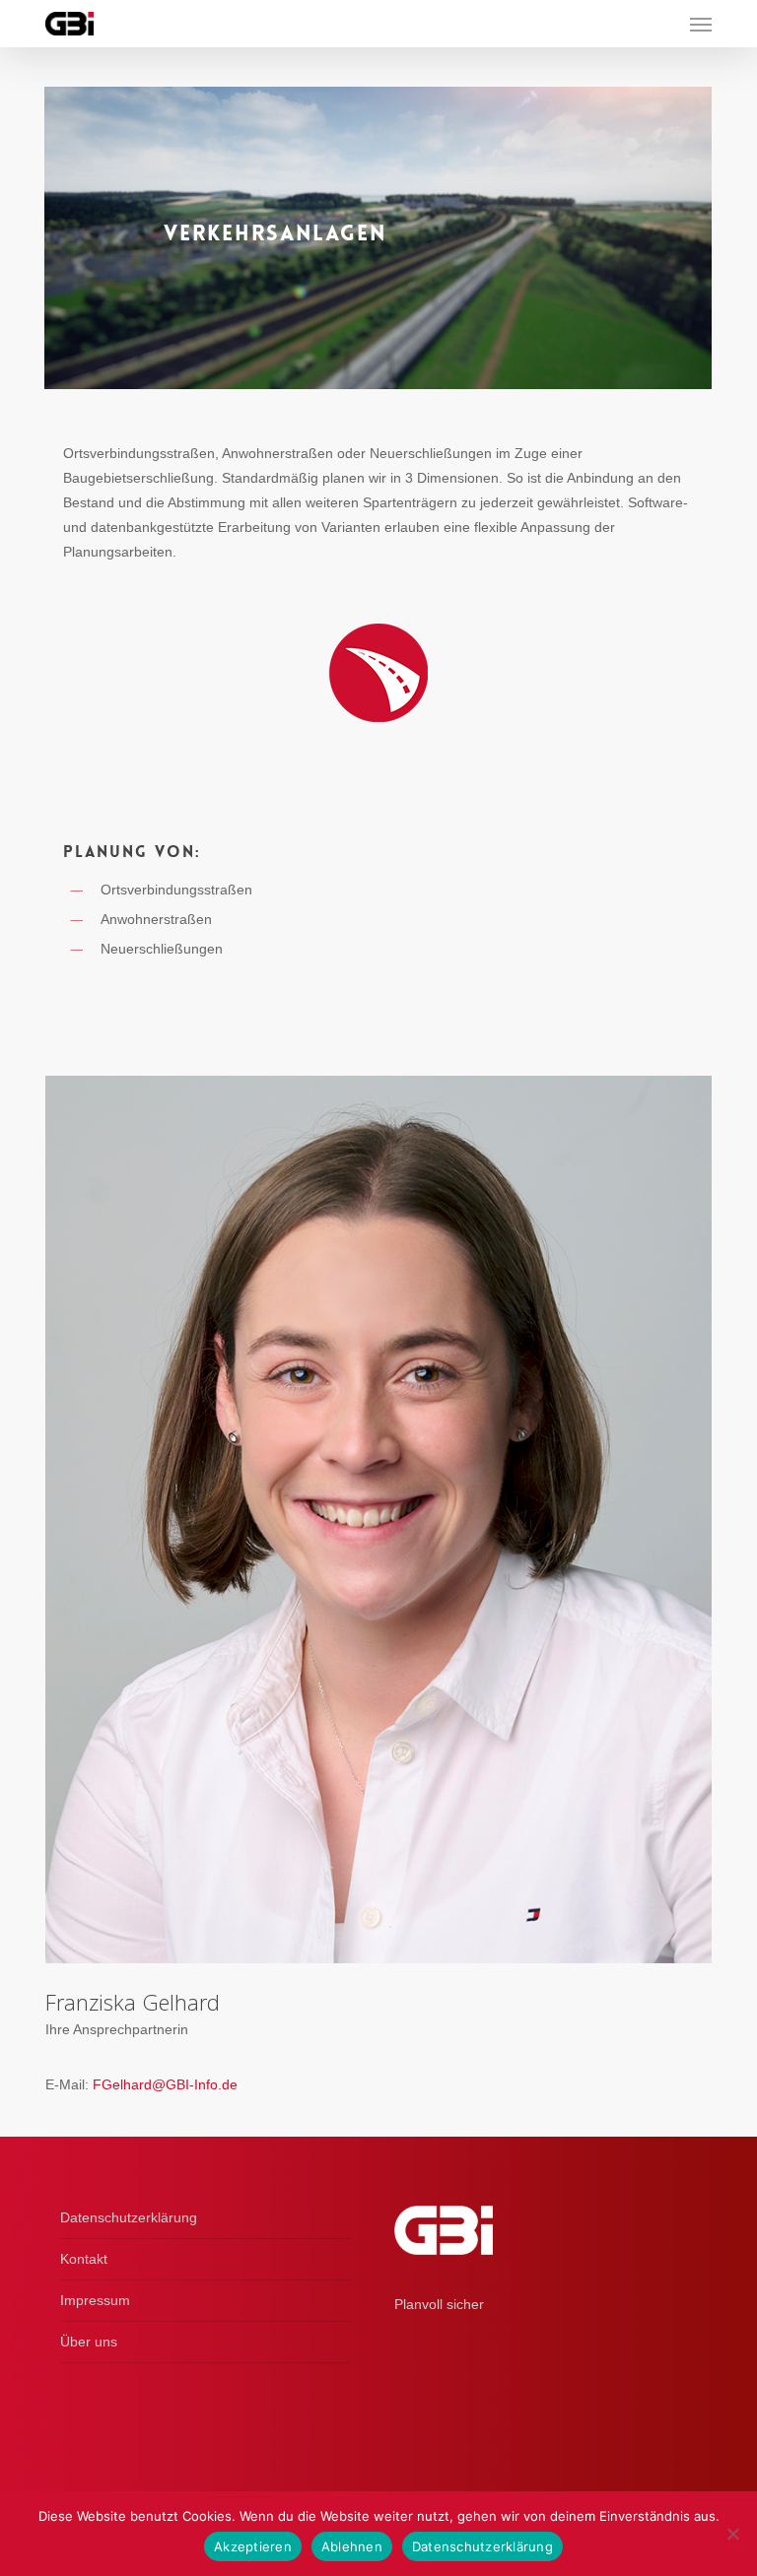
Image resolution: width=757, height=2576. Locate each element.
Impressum (95, 2300)
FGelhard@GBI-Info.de (165, 2084)
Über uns (89, 2342)
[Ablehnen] (732, 2534)
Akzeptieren (253, 2546)
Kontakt (84, 2259)
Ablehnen (352, 2546)
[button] (701, 24)
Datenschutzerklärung (129, 2217)
